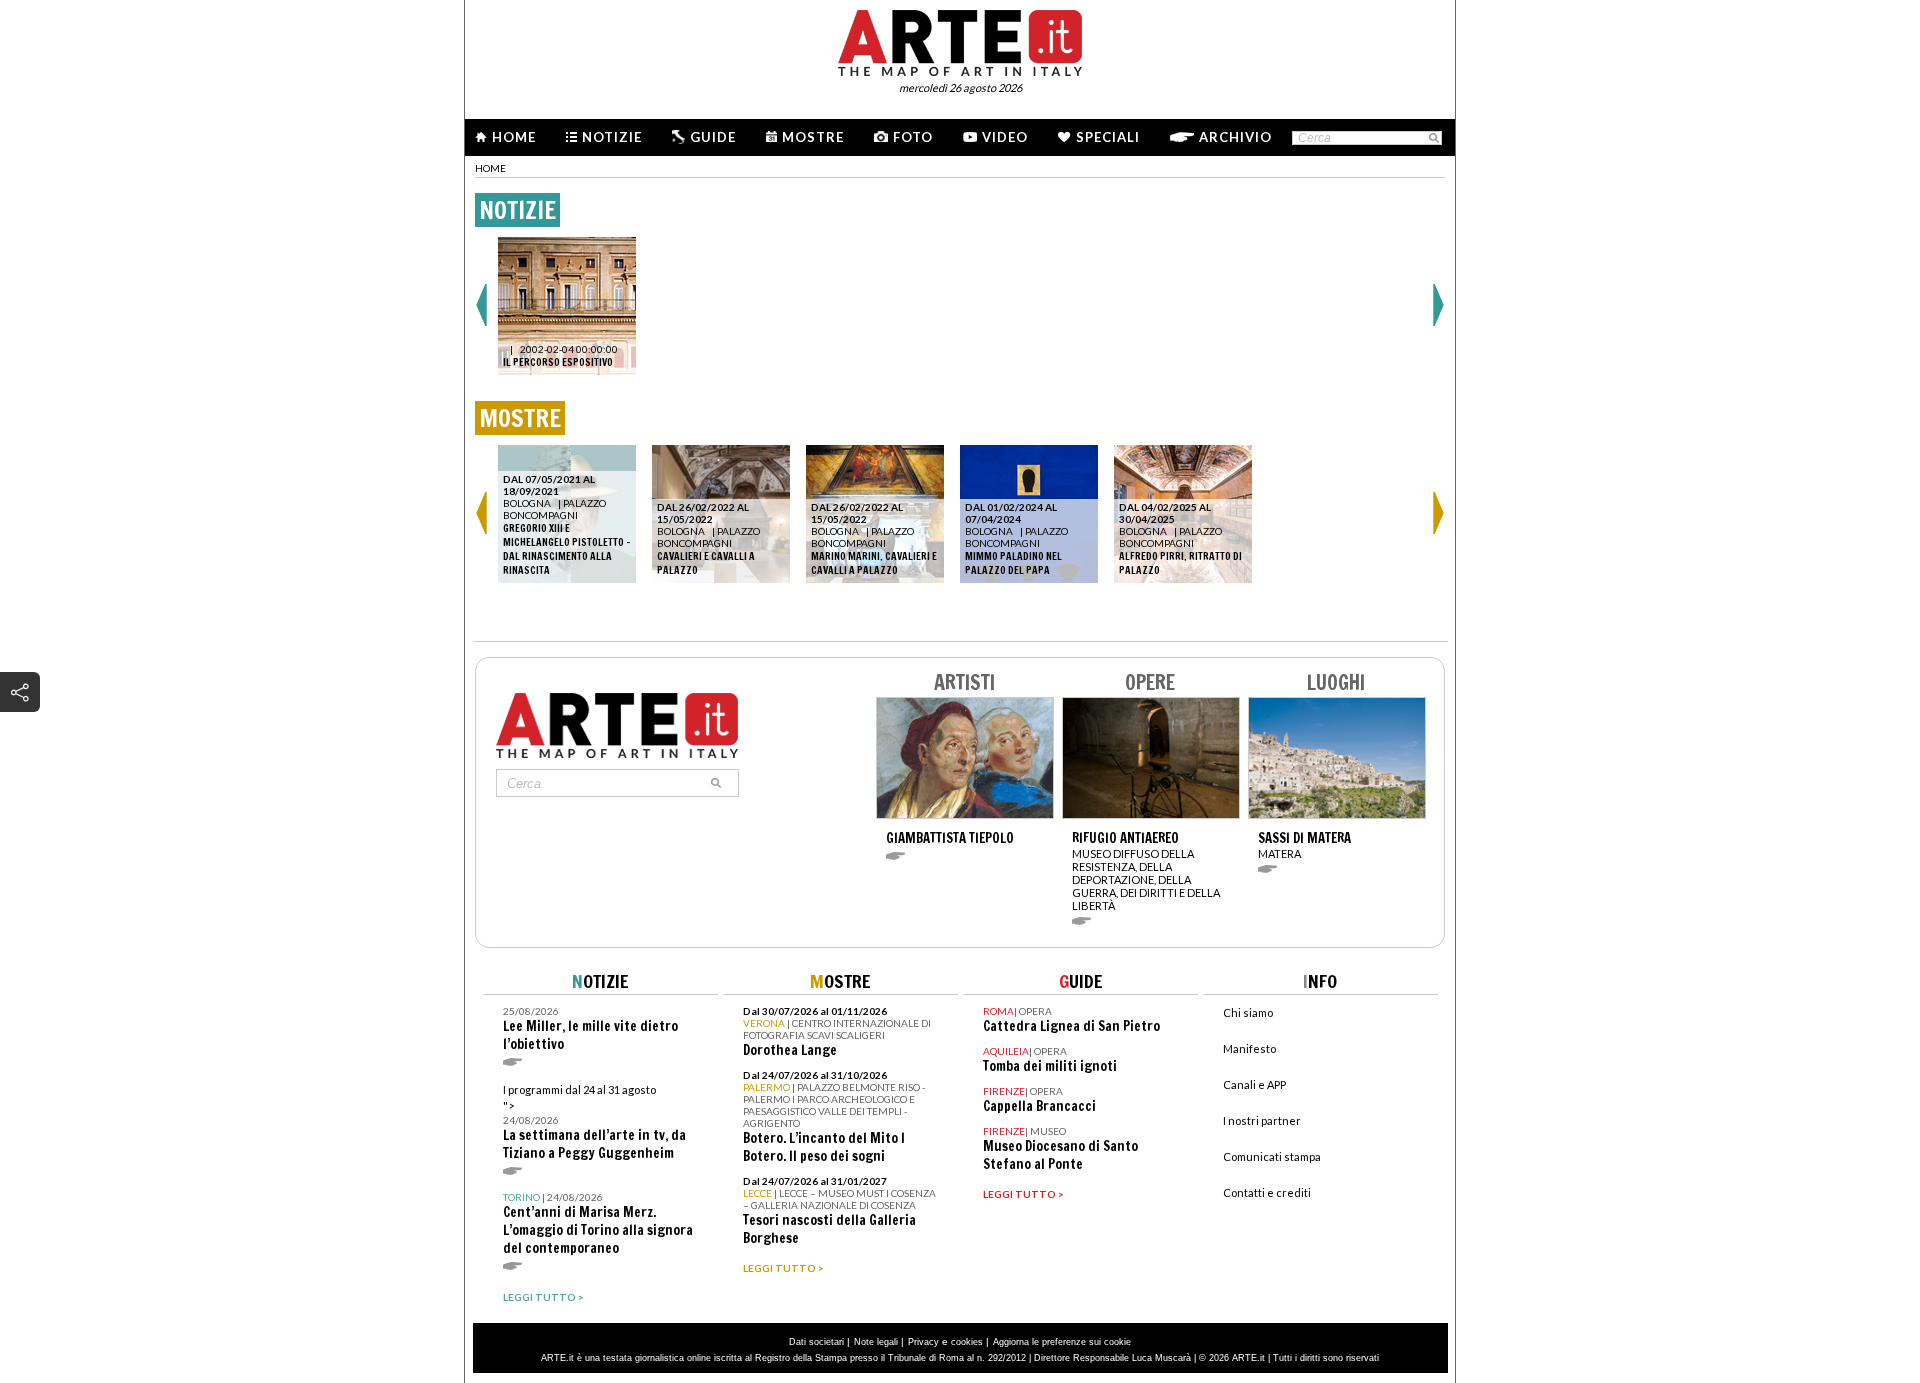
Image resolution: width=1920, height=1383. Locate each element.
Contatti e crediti (1267, 1192)
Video (1005, 137)
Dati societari (816, 1342)
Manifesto (1249, 1048)
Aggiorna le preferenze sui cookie (1062, 1342)
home (490, 168)
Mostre (813, 137)
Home (514, 137)
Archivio (1235, 137)
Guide (713, 137)
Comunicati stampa (1272, 1156)
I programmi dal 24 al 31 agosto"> (594, 1122)
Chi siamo (1248, 1012)
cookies (967, 1342)
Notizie (612, 137)
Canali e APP (1254, 1084)
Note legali (876, 1342)
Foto (913, 137)
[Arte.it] (960, 40)
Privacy (923, 1342)
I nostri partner (1262, 1120)
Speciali (1108, 137)
